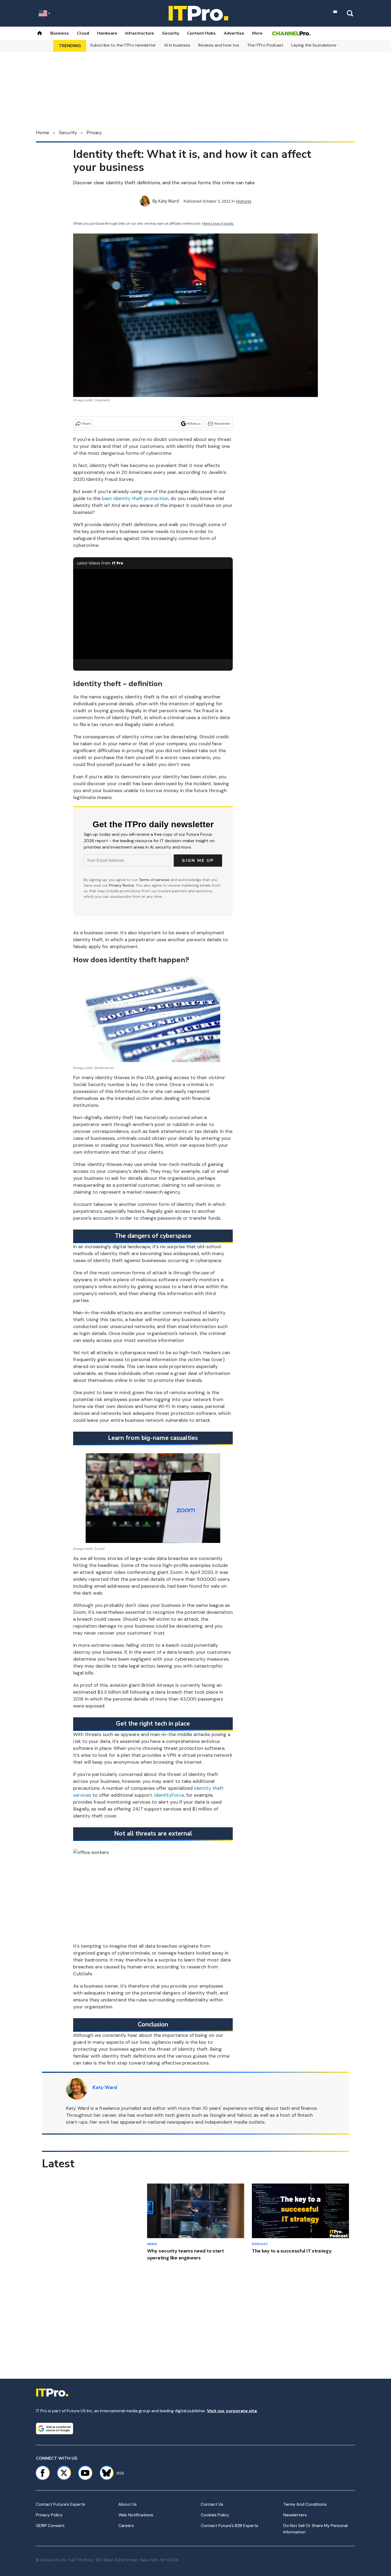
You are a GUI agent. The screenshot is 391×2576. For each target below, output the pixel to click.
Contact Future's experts (61, 2504)
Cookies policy (215, 2515)
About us (128, 2504)
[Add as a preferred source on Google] (55, 2428)
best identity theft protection (135, 498)
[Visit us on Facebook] (43, 2473)
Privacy (94, 133)
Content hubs (201, 33)
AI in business (177, 45)
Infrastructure (140, 33)
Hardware (107, 33)
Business (60, 33)
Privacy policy (49, 2515)
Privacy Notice (122, 885)
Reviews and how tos (219, 45)
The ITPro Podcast (265, 45)
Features (244, 201)
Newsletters (295, 2515)
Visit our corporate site (232, 2411)
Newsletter (222, 423)
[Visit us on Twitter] (64, 2473)
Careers (126, 2526)
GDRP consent (50, 2526)
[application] (153, 614)
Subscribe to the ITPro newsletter (123, 45)
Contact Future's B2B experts (230, 2526)
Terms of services (155, 880)
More (257, 33)
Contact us (212, 2504)
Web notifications (136, 2515)
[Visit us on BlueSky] (104, 2473)
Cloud (83, 33)
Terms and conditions (305, 2504)
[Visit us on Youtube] (85, 2473)
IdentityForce (169, 1795)
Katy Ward (169, 201)
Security (170, 33)
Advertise (234, 33)
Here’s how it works (218, 224)
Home (43, 133)
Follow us (194, 423)
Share (86, 423)
